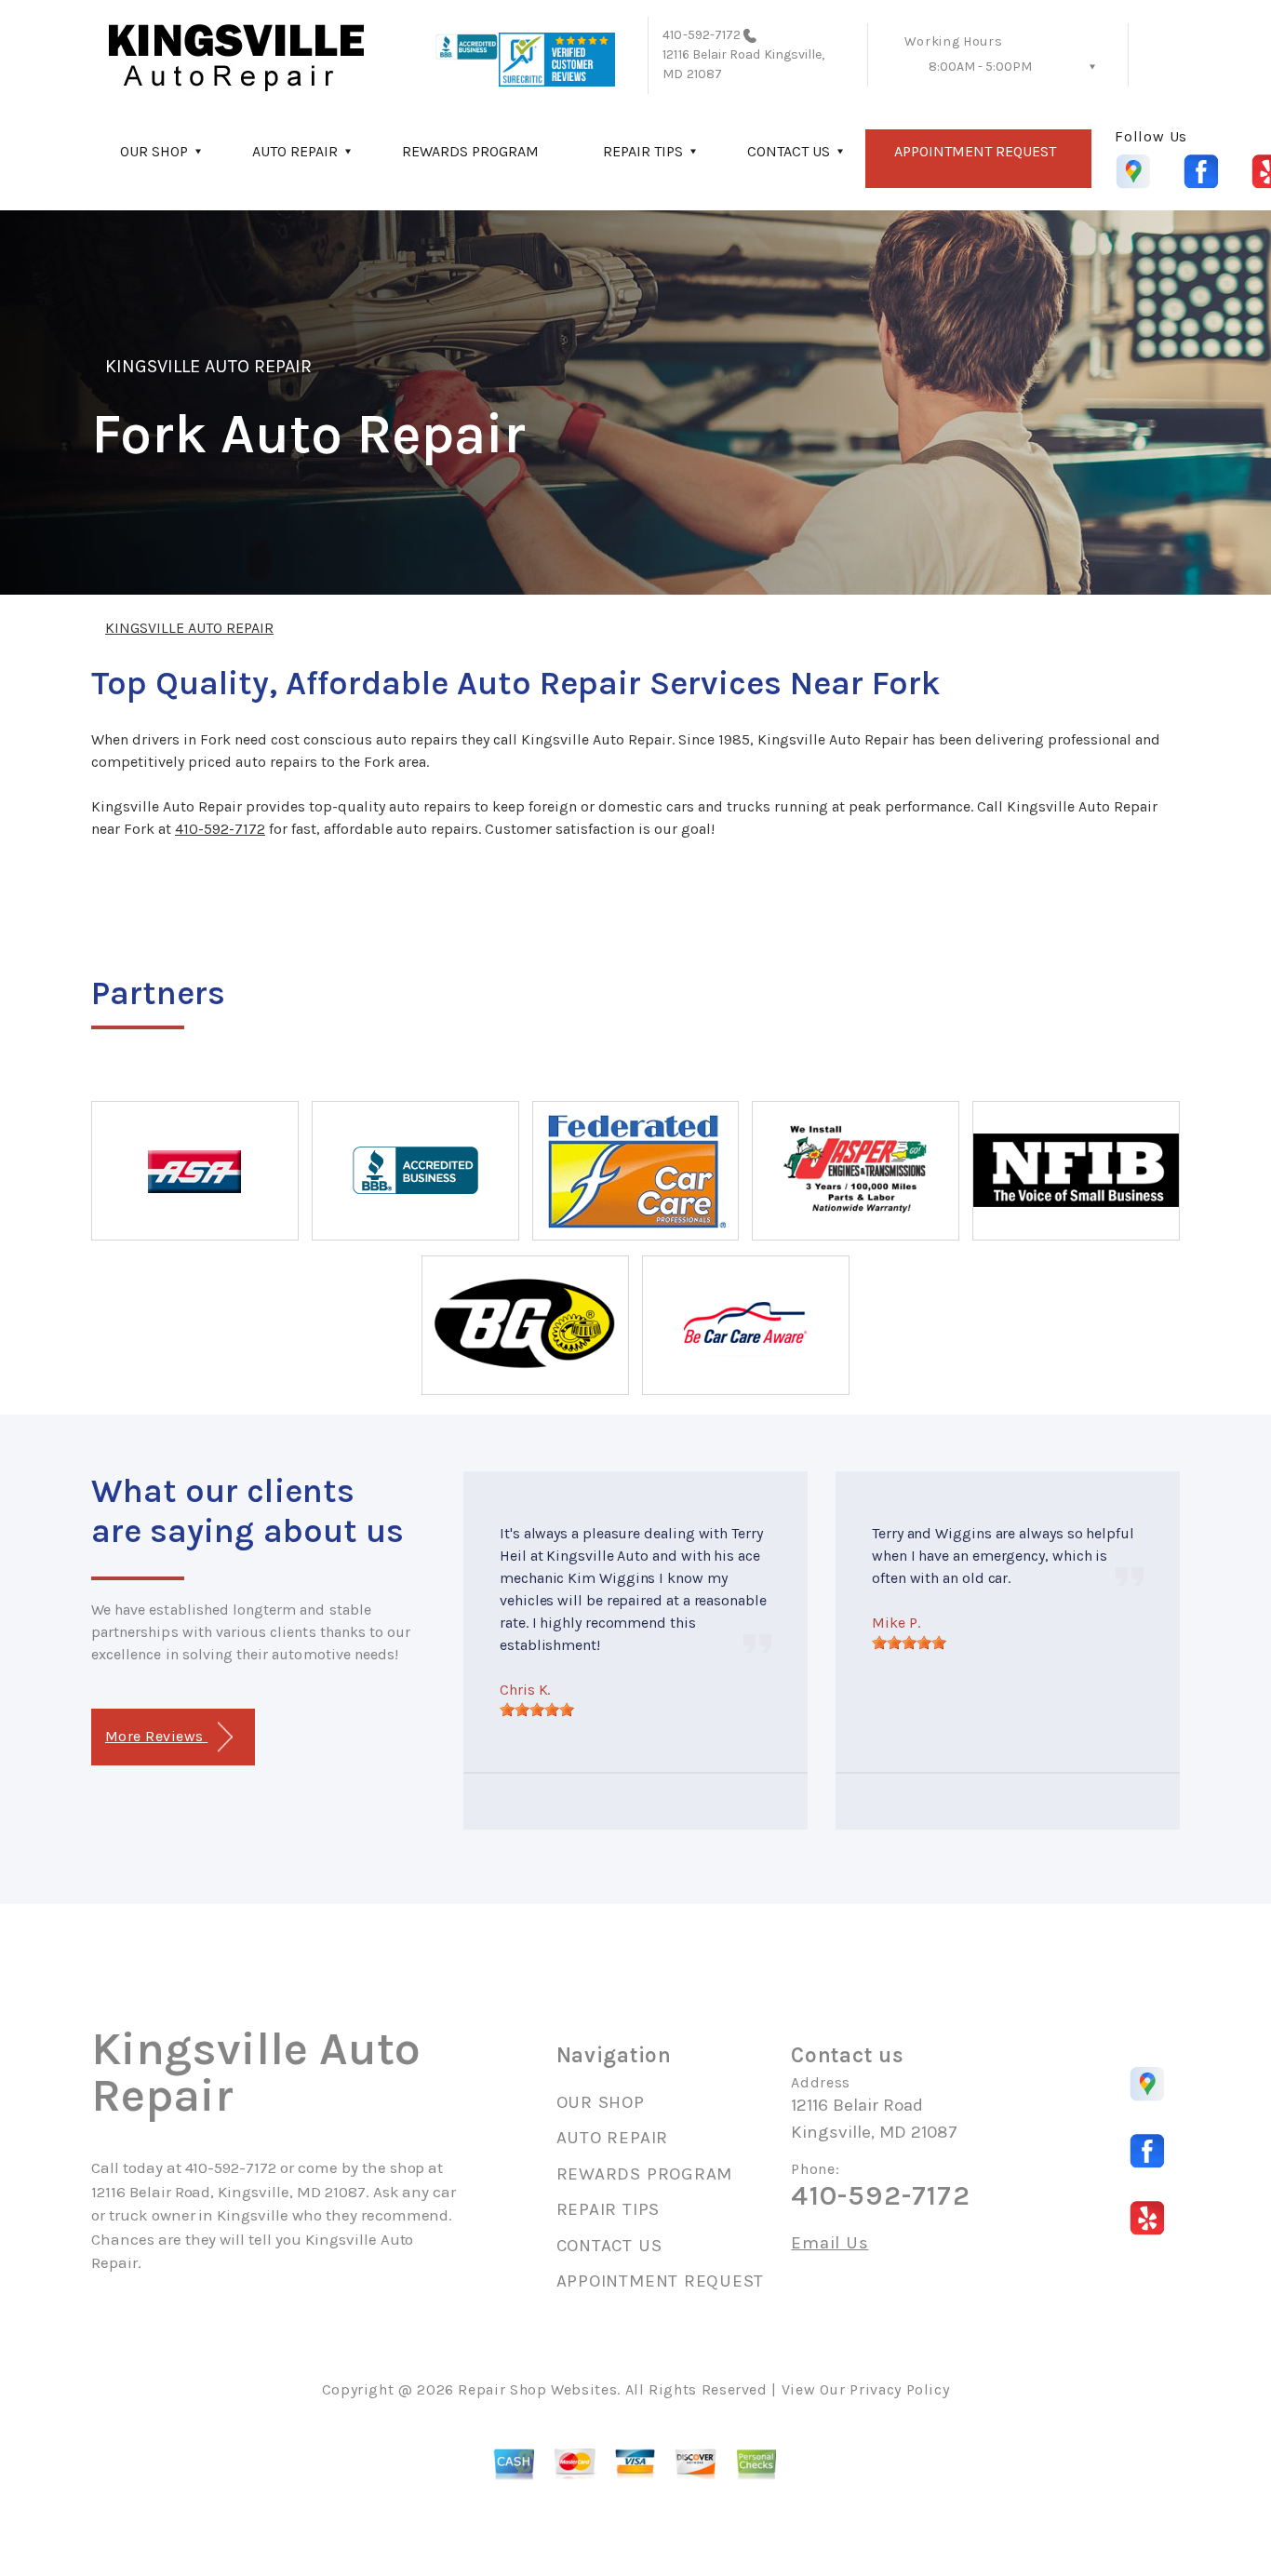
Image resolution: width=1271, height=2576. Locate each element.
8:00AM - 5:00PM (980, 67)
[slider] (537, 1710)
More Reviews (156, 1736)
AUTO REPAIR (295, 151)
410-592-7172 (702, 35)
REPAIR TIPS (643, 151)
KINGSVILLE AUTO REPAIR (208, 366)
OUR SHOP (154, 151)
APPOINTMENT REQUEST (975, 151)
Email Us (829, 2243)
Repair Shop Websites (537, 2389)
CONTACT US (789, 151)
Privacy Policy (899, 2389)
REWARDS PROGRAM (470, 151)
